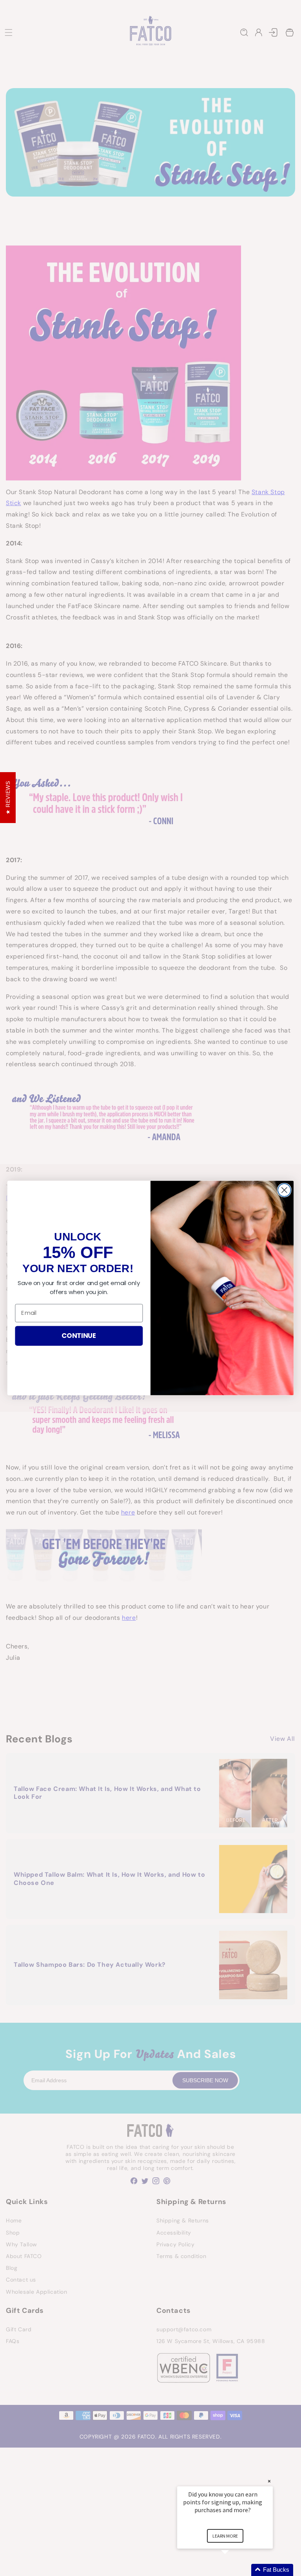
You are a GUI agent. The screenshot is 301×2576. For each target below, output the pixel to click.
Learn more (225, 2536)
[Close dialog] (284, 1190)
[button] (234, 2570)
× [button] (269, 2481)
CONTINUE (79, 1335)
